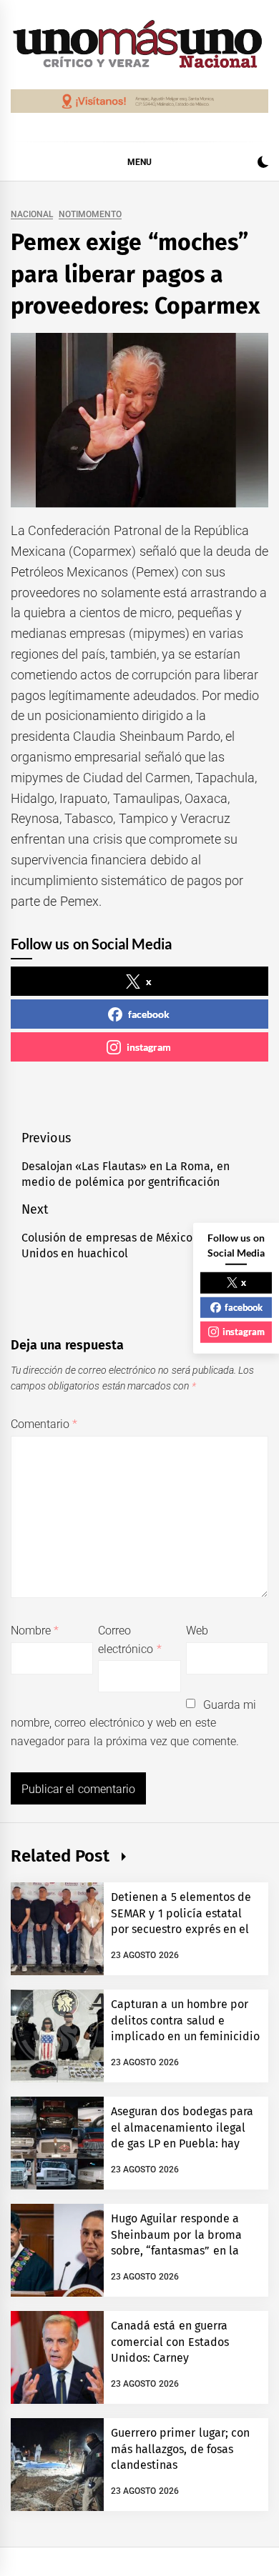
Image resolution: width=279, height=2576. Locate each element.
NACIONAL (32, 215)
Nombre (35, 1631)
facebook (149, 1014)
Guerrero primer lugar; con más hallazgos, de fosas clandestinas (180, 2449)
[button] (263, 164)
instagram (149, 1047)
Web (197, 1631)
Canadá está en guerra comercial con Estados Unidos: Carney (170, 2342)
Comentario (44, 1424)
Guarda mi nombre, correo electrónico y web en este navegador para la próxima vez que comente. (133, 1723)
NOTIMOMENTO (90, 215)
